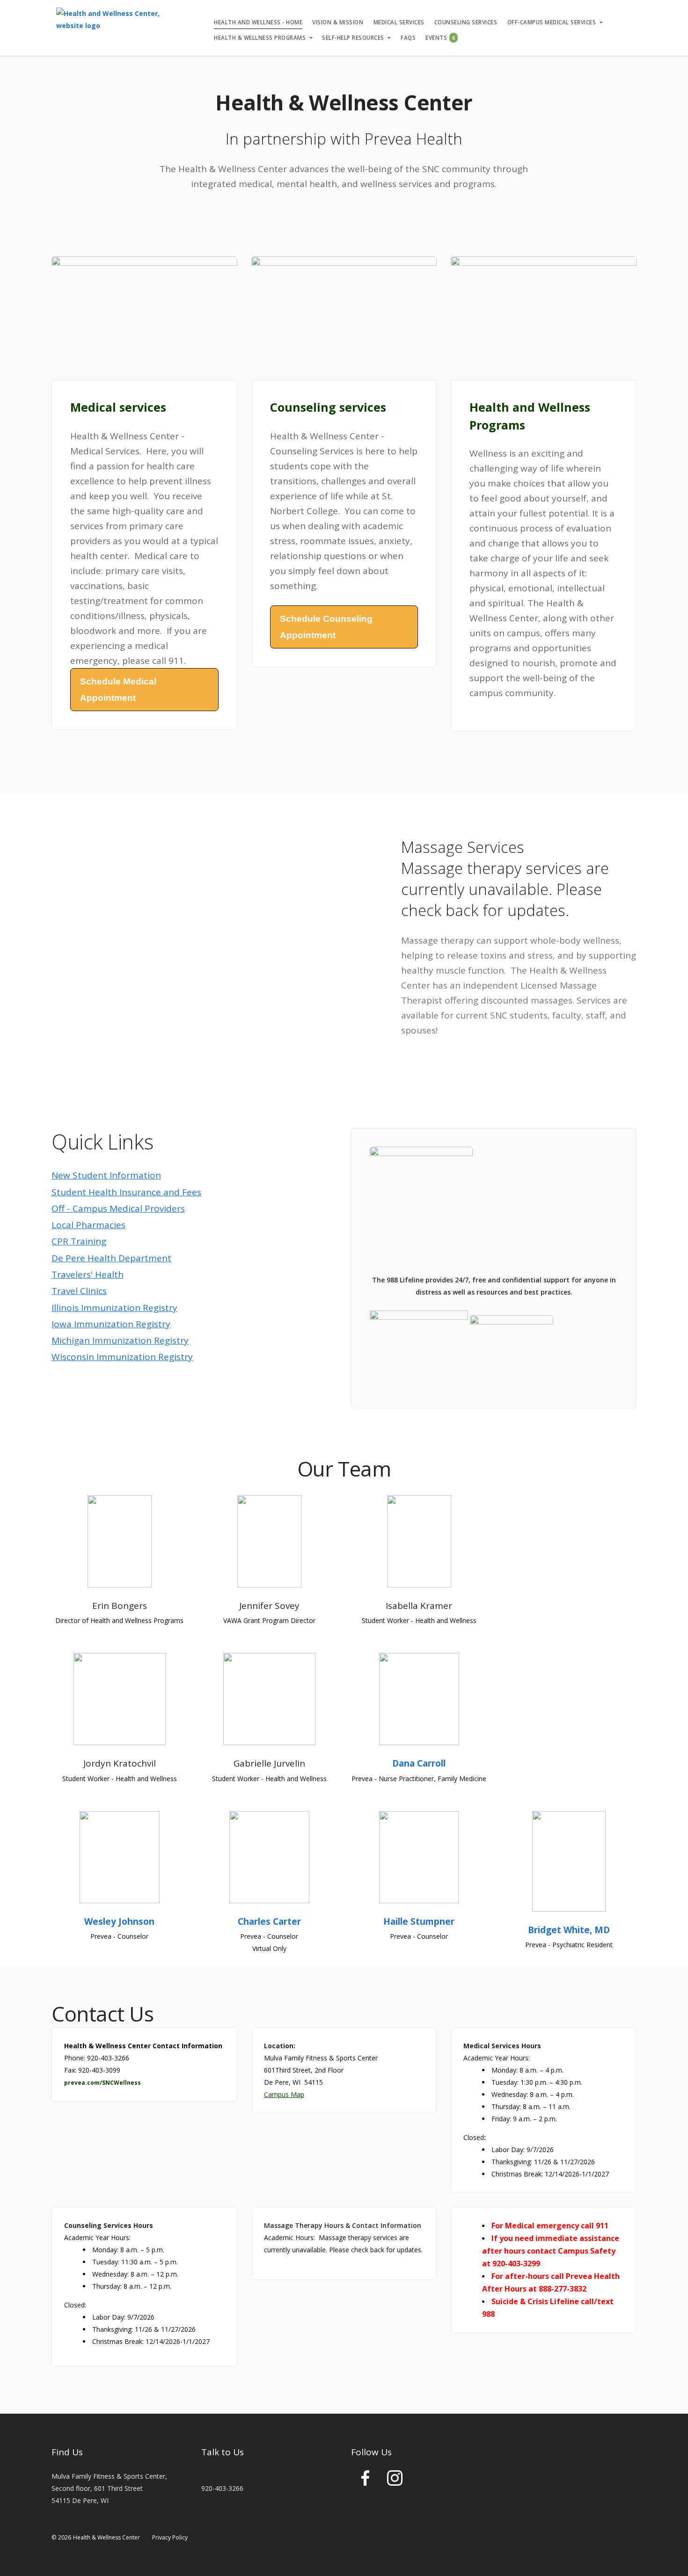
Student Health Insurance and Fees (126, 1192)
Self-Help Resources (353, 38)
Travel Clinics (79, 1291)
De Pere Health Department (111, 1258)
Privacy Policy (170, 2537)
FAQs (408, 38)
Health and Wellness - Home (258, 22)
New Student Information (106, 1175)
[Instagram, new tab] (395, 2482)
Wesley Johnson (119, 1921)
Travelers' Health (88, 1274)
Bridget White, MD (569, 1930)
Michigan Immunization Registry (120, 1340)
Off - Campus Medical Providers (118, 1208)
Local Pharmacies (88, 1225)
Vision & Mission (338, 22)
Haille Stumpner (419, 1921)
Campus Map (284, 2094)
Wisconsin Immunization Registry (122, 1357)
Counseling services (466, 22)
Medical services (399, 22)
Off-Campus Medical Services (552, 22)
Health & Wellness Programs (260, 38)
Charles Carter (269, 1921)
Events (440, 38)
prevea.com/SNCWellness (102, 2083)
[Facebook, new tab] (365, 2482)
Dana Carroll (419, 1763)
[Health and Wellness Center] (119, 20)
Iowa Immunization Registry (111, 1324)
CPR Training (79, 1241)
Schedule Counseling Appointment (326, 627)
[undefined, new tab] (420, 1350)
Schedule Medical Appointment (118, 690)
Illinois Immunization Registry (114, 1308)
